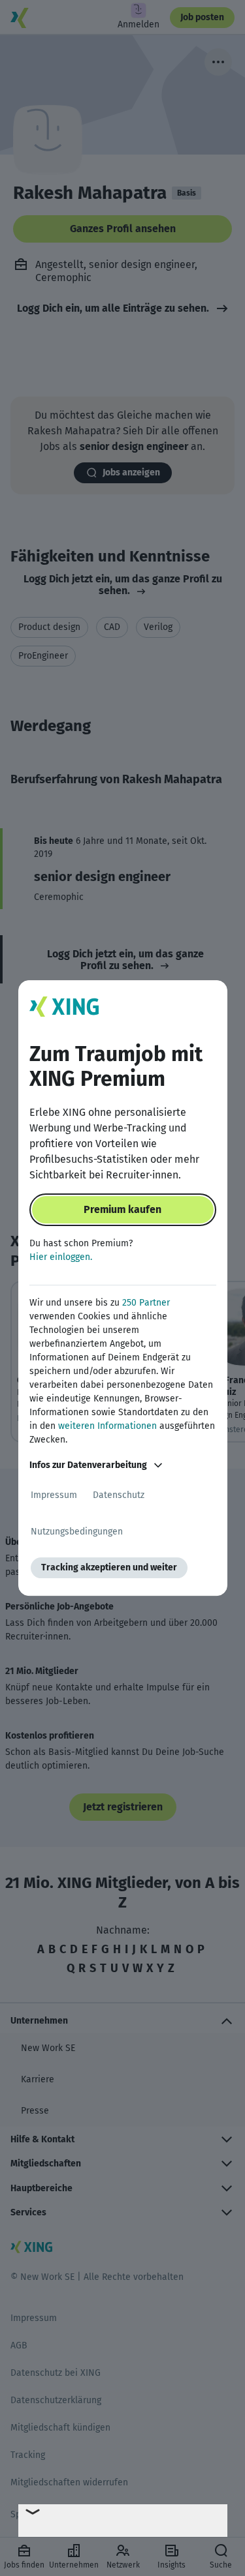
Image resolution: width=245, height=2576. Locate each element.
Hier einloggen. (61, 1257)
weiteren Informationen (107, 1426)
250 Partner (146, 1303)
